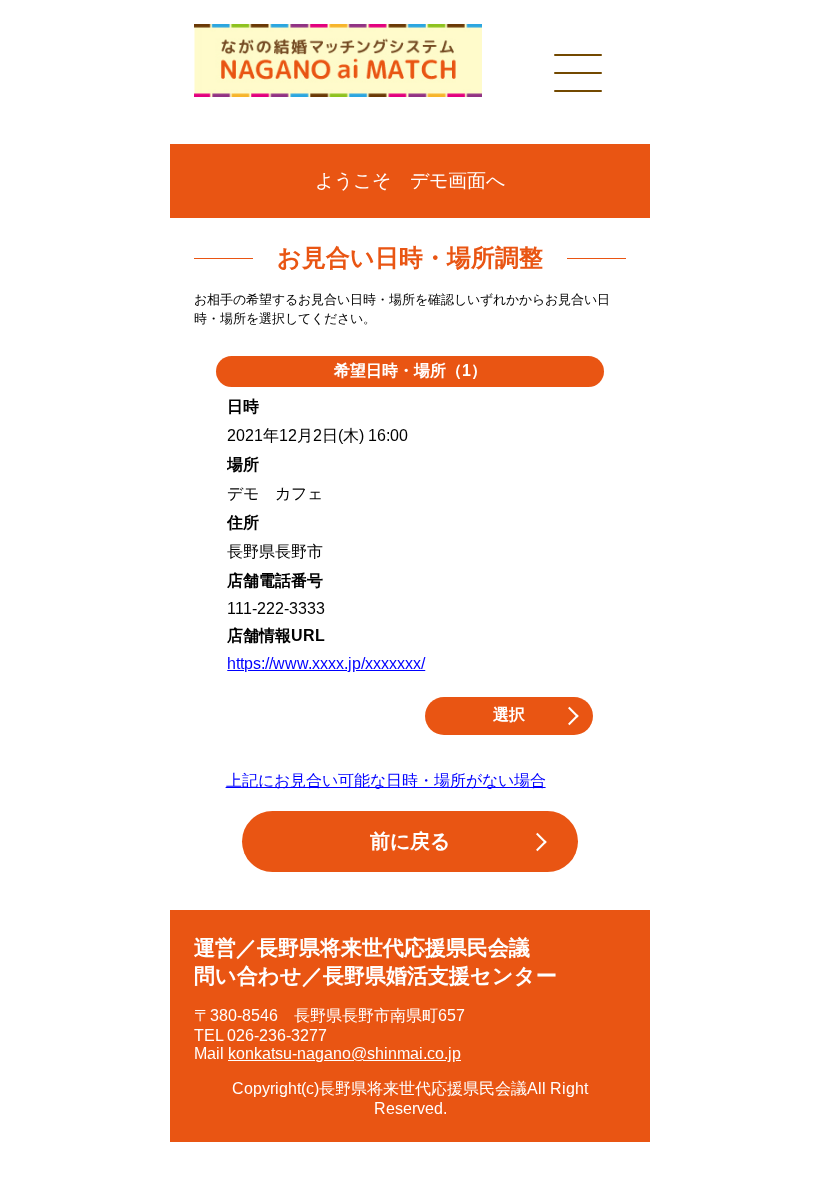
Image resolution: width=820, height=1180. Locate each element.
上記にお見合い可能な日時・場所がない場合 (386, 780)
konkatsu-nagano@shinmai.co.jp (344, 1053)
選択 (509, 714)
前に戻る (410, 841)
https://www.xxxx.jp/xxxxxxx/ (326, 663)
